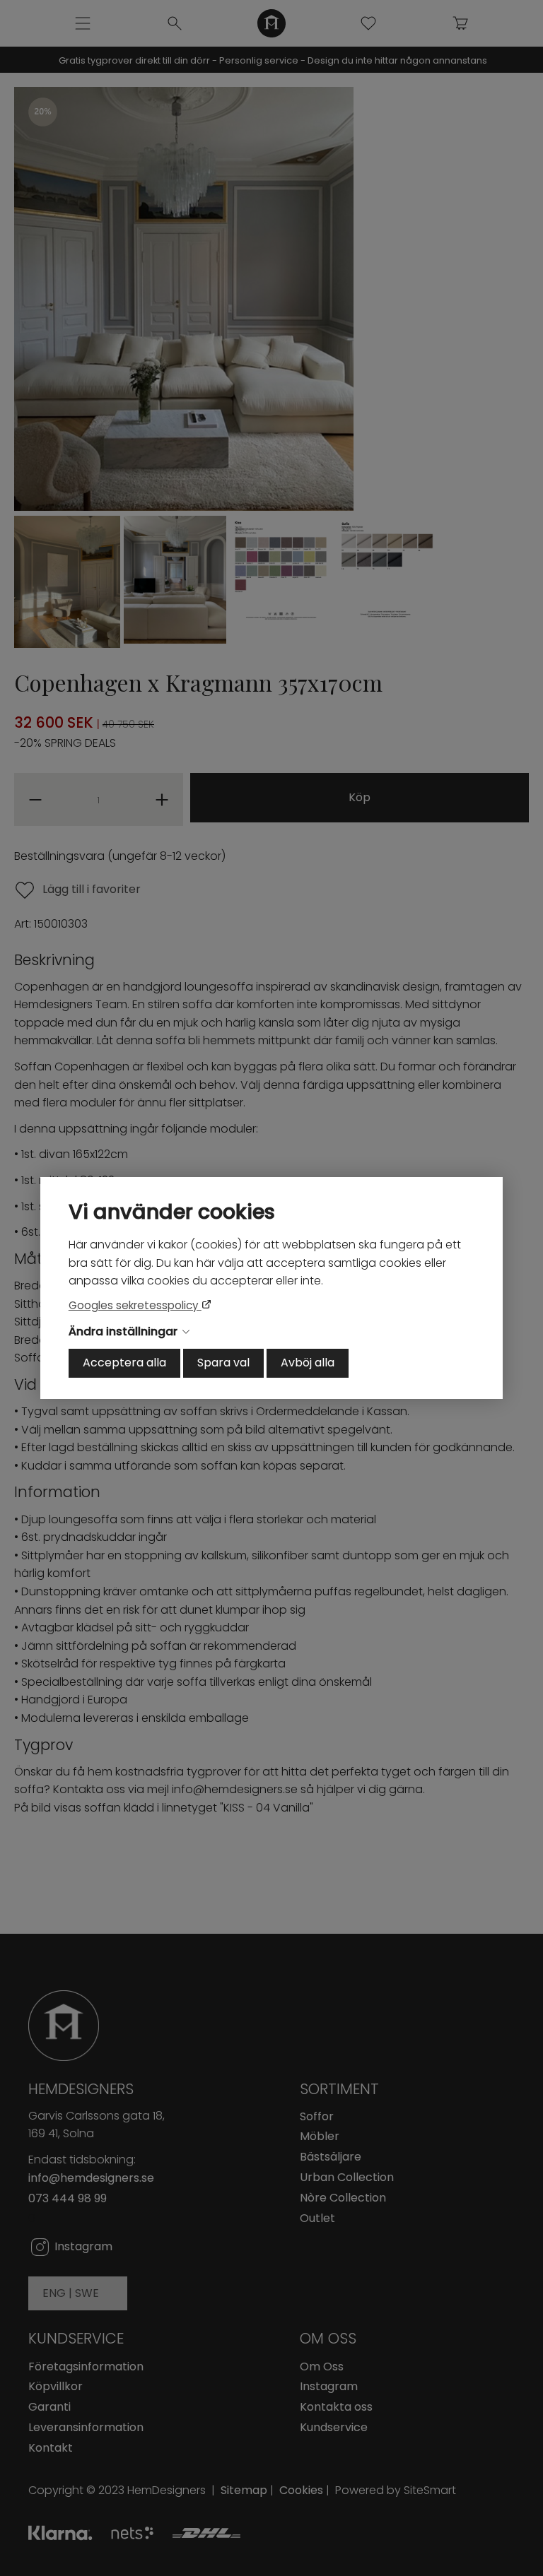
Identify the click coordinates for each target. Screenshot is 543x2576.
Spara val (223, 1363)
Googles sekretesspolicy (135, 1305)
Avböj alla (308, 1363)
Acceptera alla (124, 1363)
